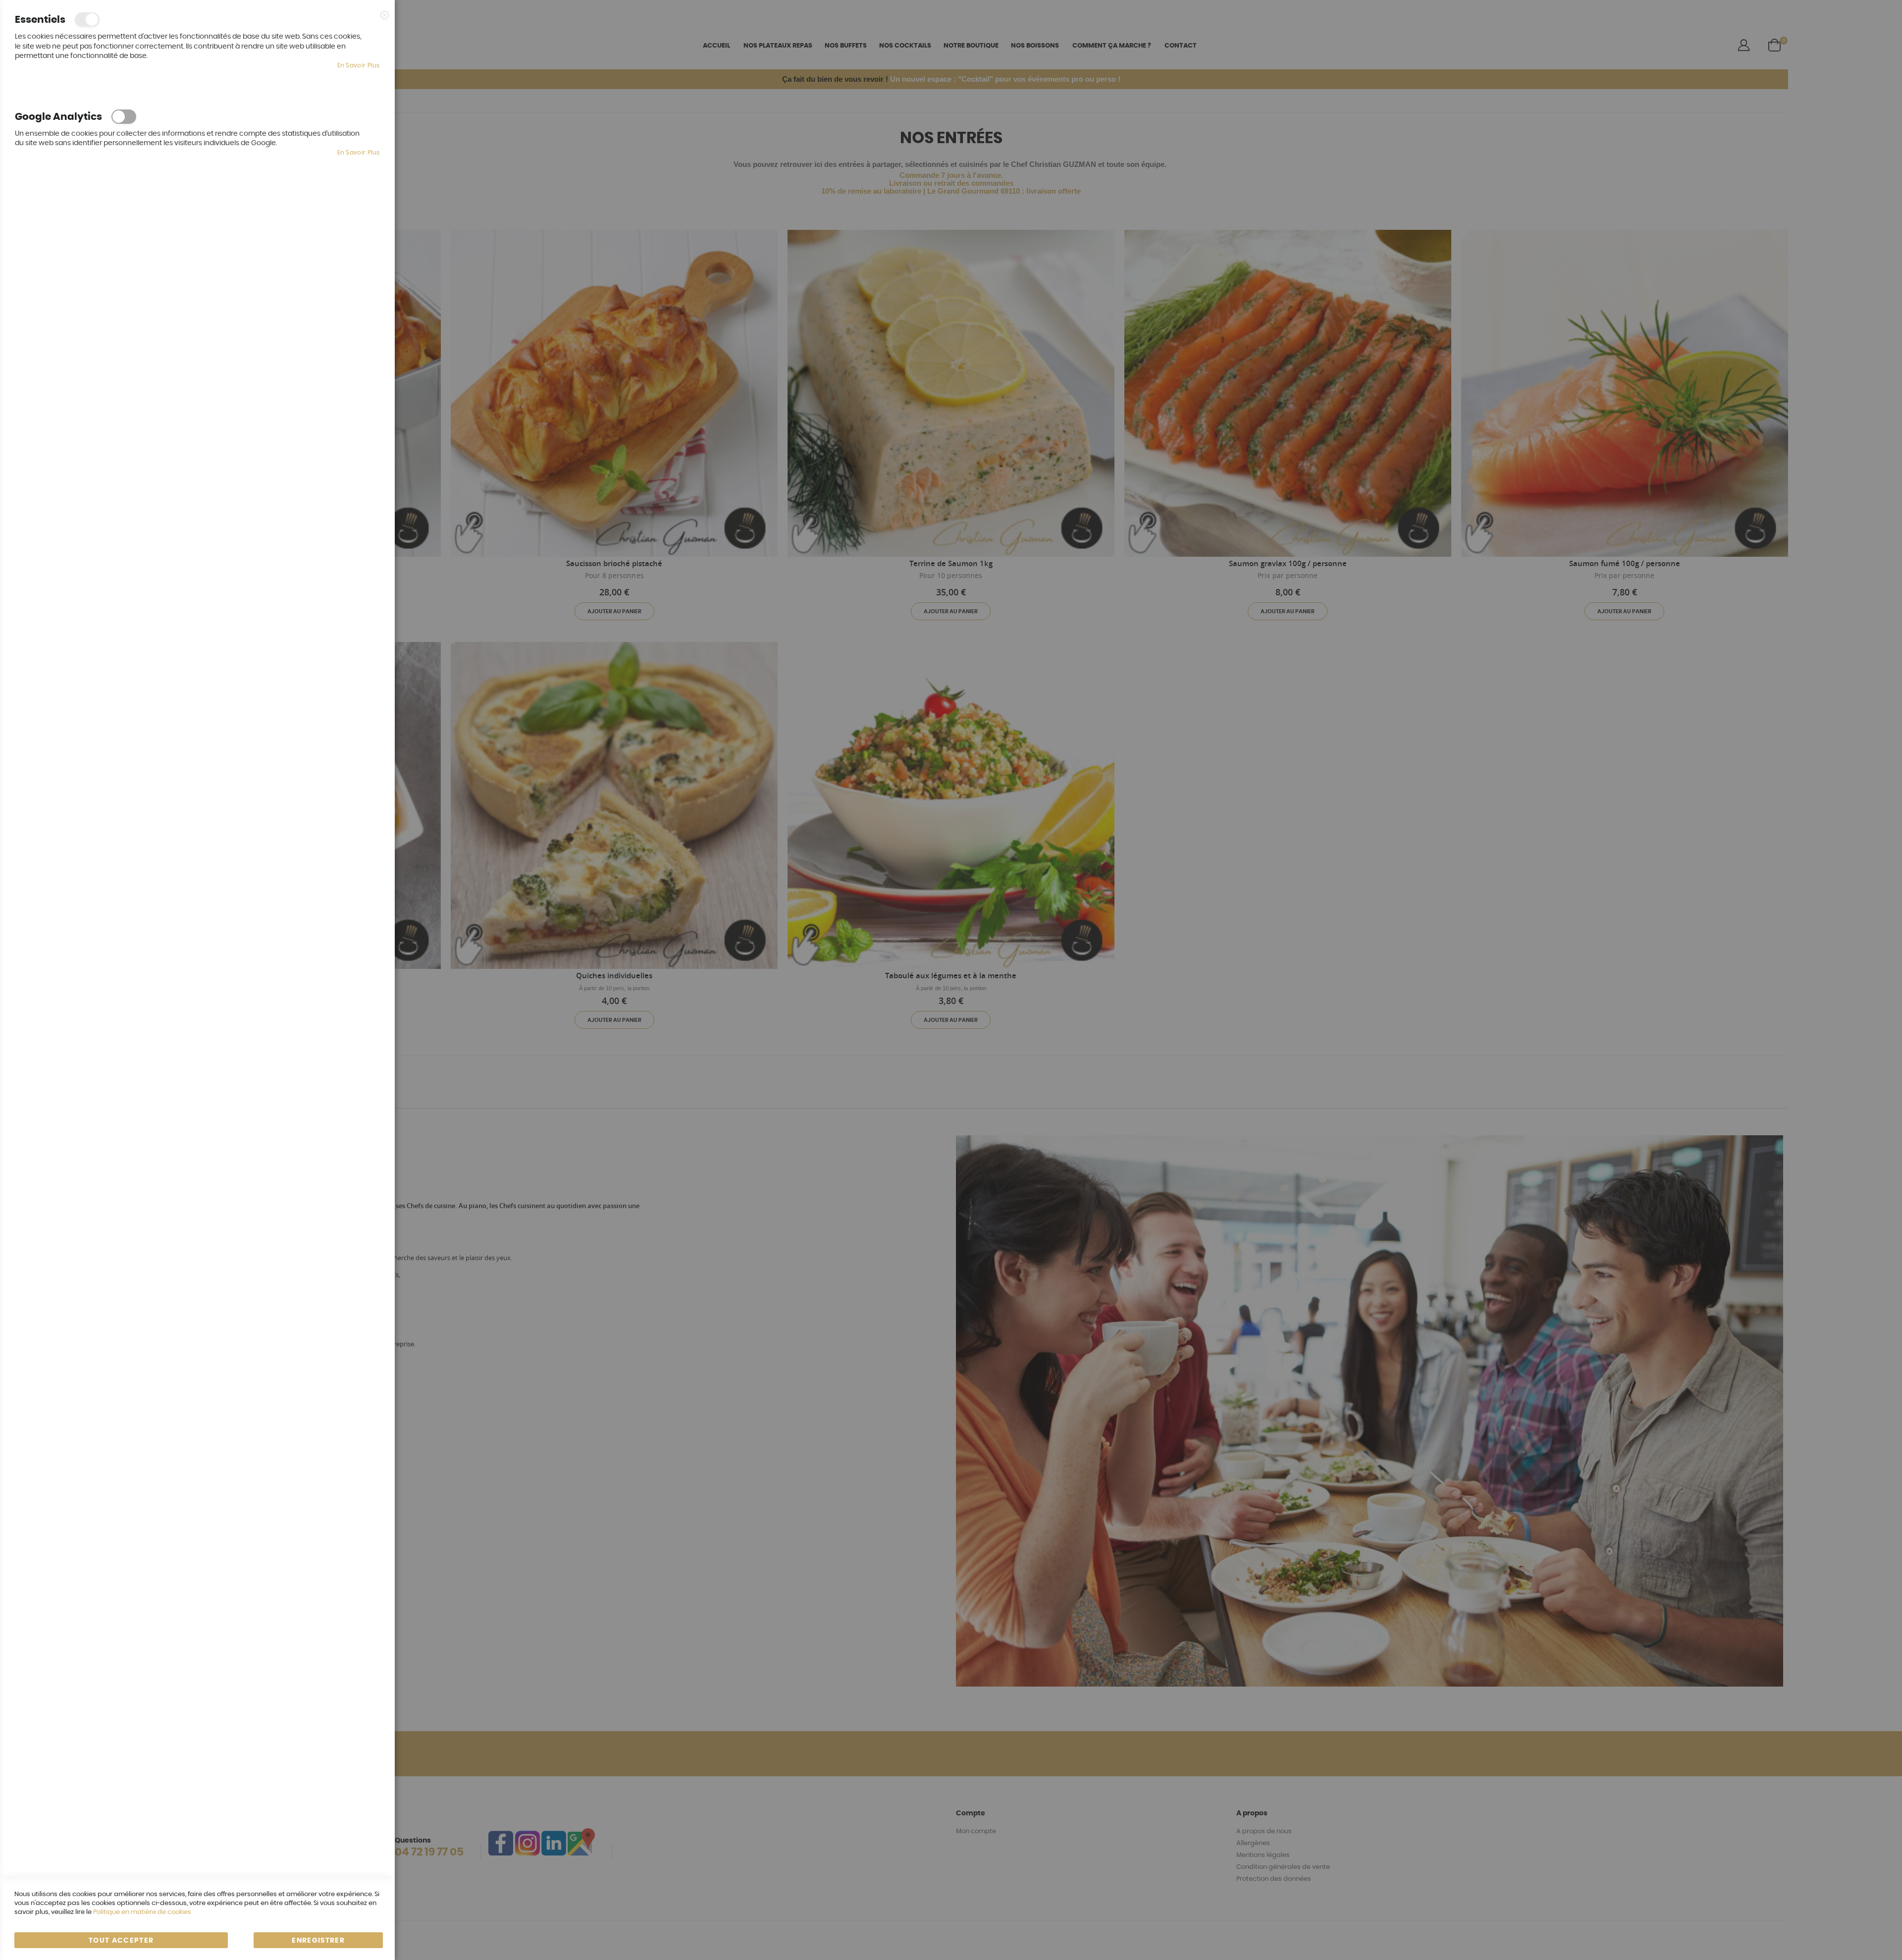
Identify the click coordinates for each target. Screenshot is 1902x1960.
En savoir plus (359, 65)
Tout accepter (121, 1941)
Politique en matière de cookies (142, 1912)
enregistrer (318, 1941)
